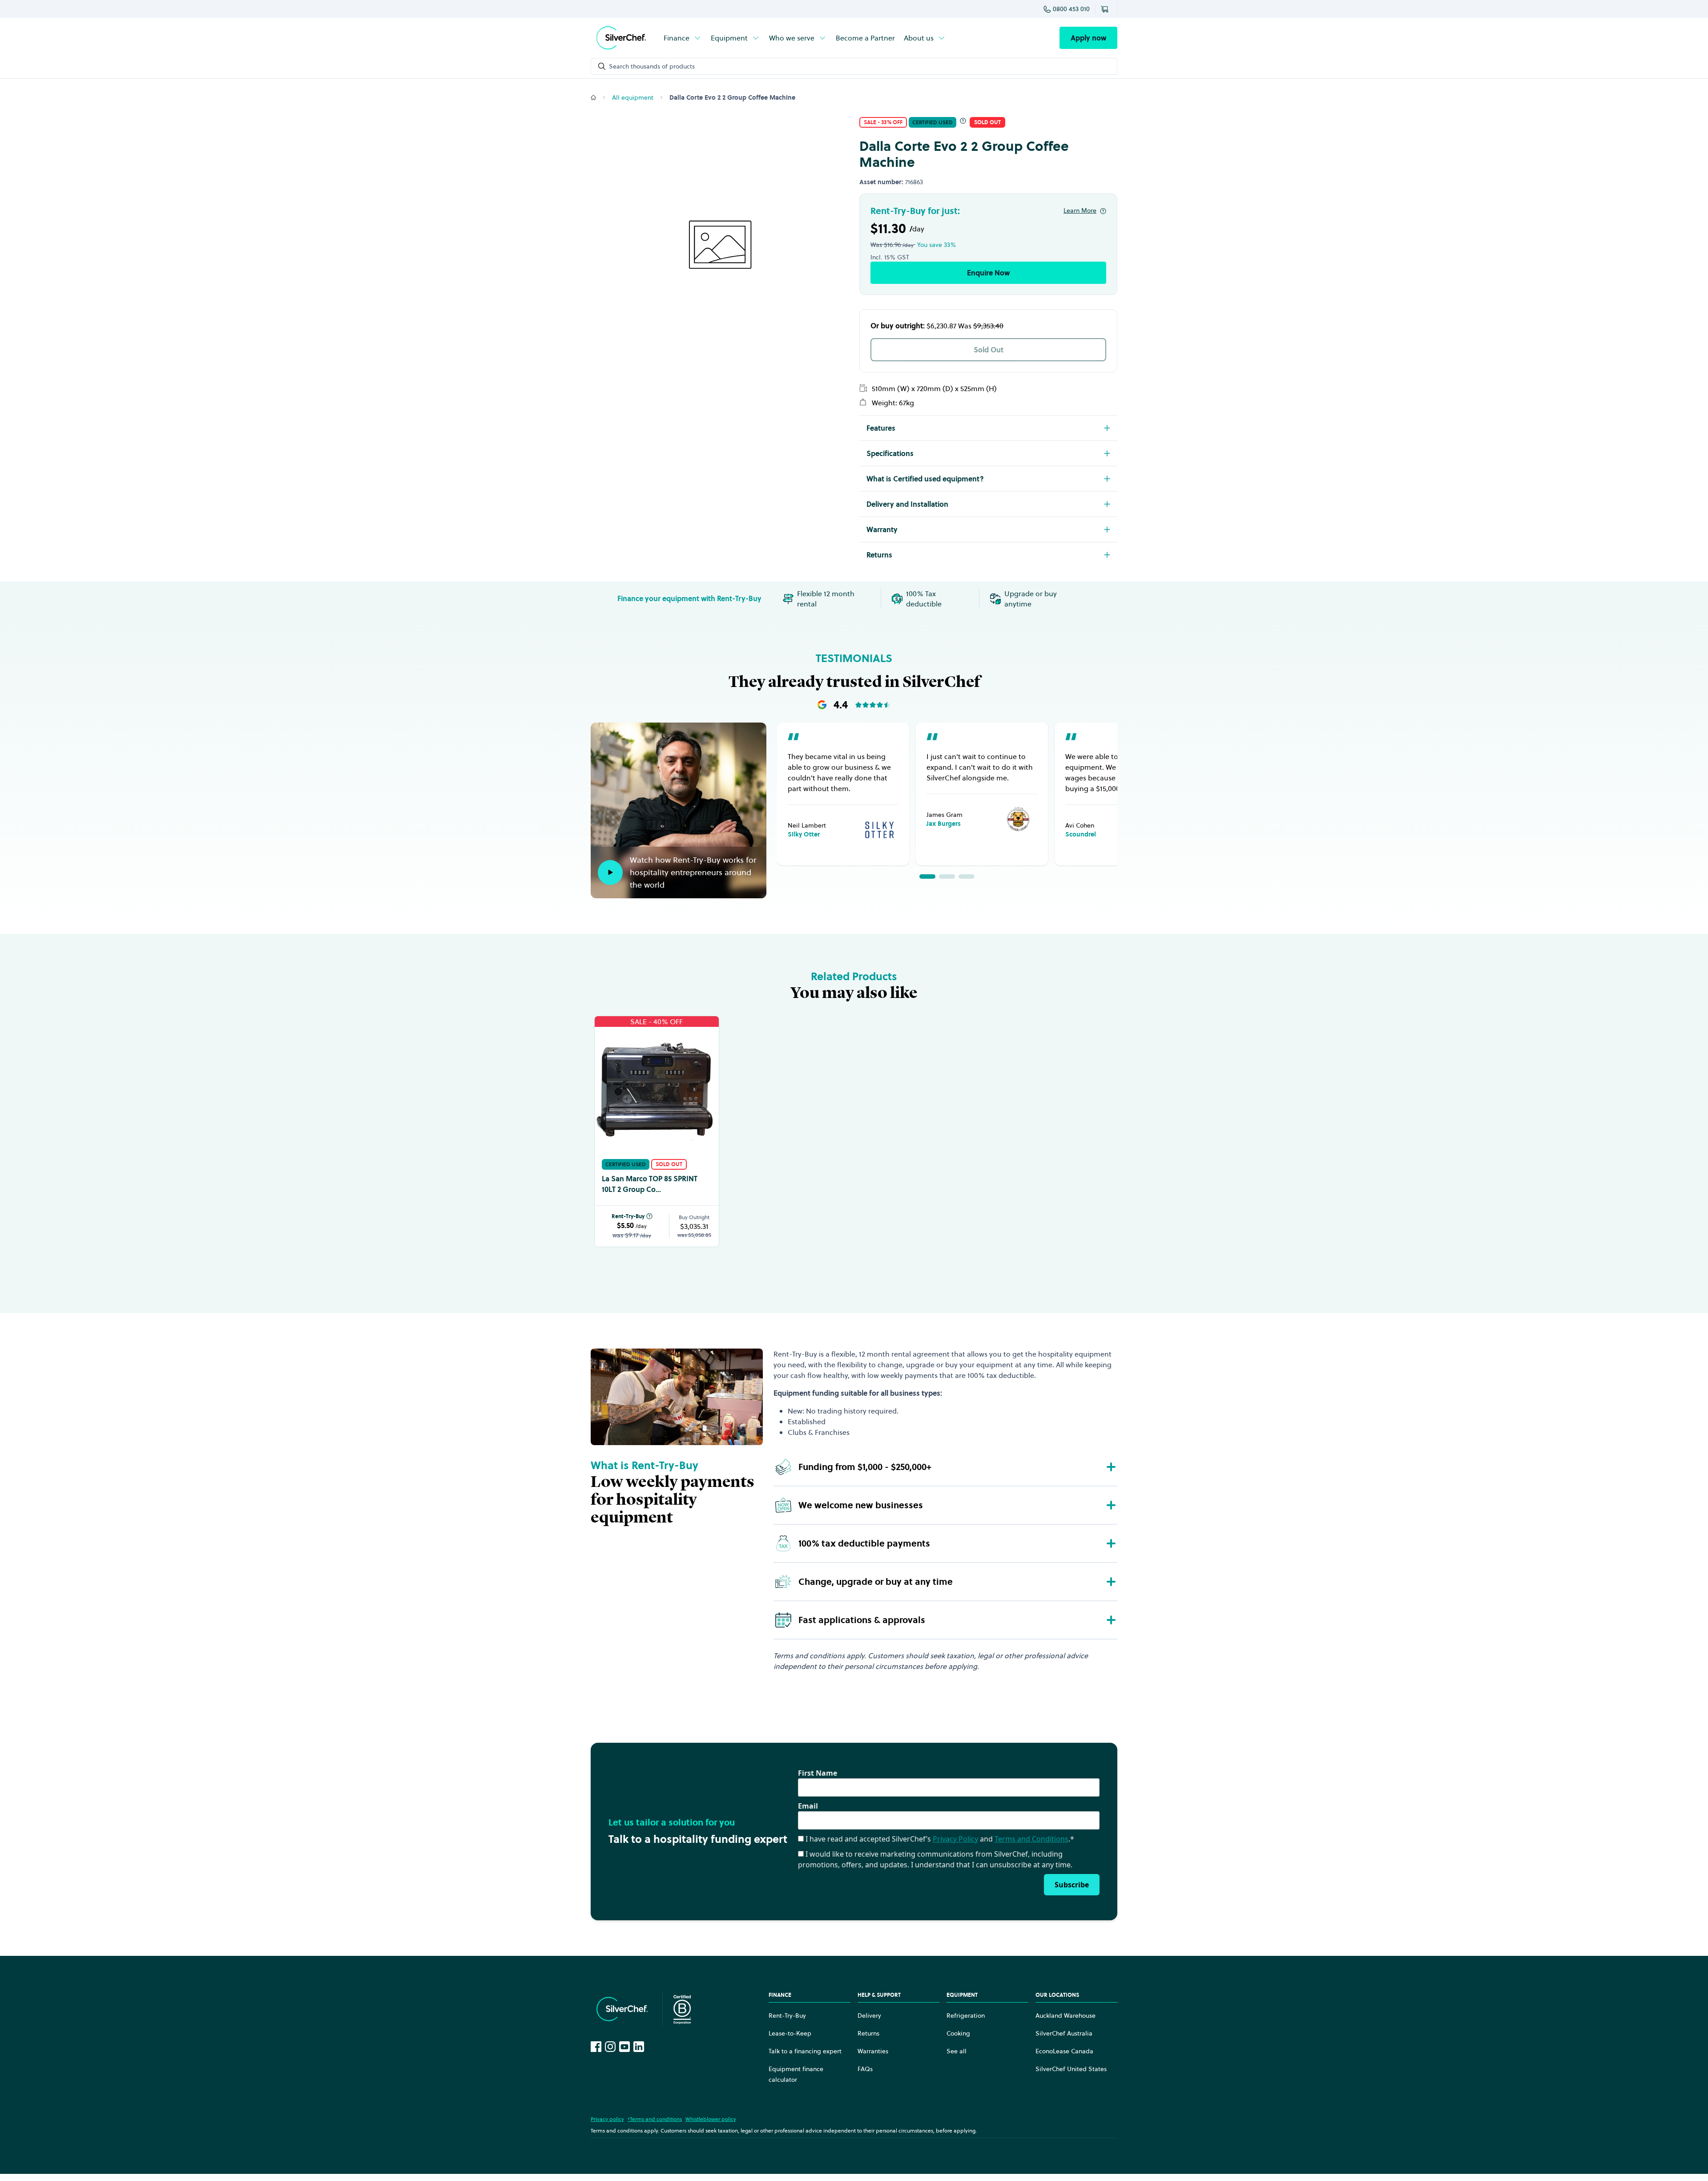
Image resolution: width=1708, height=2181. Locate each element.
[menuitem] (683, 38)
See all (957, 2051)
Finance (677, 38)
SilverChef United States (1071, 2069)
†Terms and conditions (655, 2119)
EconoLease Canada (1064, 2051)
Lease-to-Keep (790, 2033)
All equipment (633, 97)
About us (919, 38)
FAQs (865, 2069)
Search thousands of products (652, 66)
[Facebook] (596, 2047)
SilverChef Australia (1064, 2033)
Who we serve (792, 38)
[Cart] (1106, 9)
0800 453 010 (1071, 9)
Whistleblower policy (711, 2119)
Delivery (869, 2015)
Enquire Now (988, 273)
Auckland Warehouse (1065, 2015)
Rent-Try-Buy (628, 1216)
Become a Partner (865, 38)
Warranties (873, 2051)
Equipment (729, 38)
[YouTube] (624, 2047)
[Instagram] (610, 2047)
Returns (868, 2033)
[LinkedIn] (639, 2047)
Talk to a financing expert (805, 2051)
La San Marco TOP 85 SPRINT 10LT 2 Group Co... (650, 1184)
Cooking (958, 2033)
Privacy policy (607, 2119)
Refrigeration (966, 2015)
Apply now (1088, 38)
